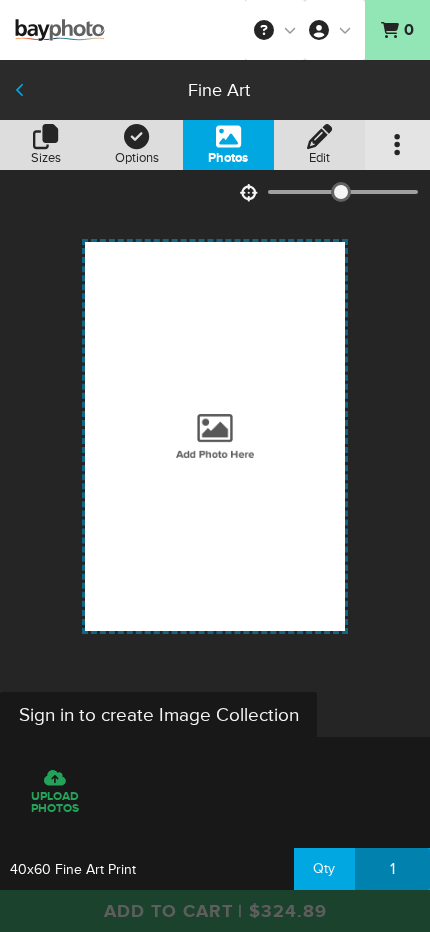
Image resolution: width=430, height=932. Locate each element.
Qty (324, 868)
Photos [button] (228, 158)
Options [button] (137, 158)
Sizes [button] (46, 158)
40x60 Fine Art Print (73, 869)
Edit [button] (319, 158)
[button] (275, 30)
